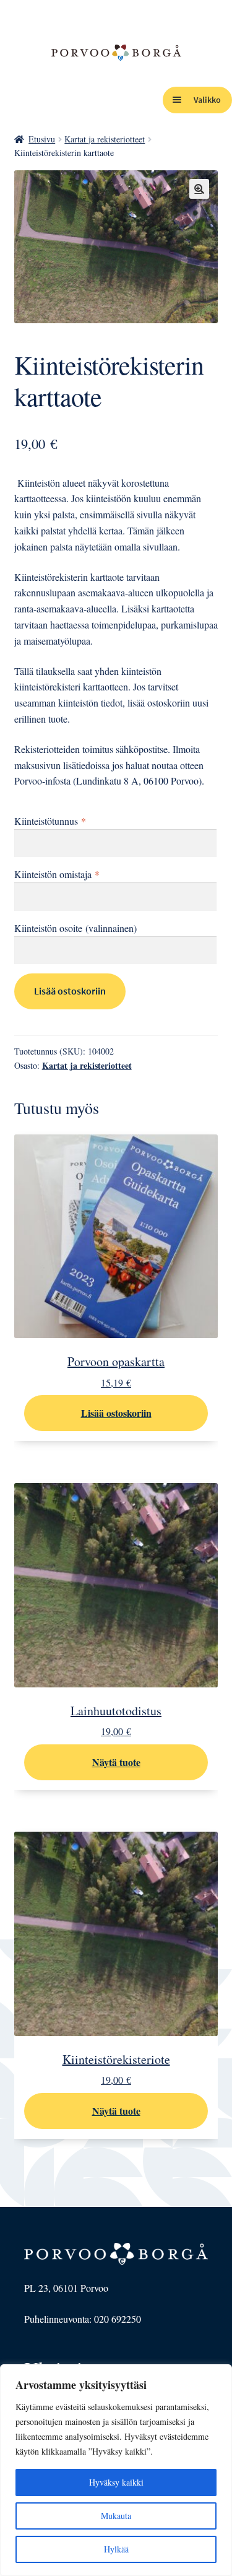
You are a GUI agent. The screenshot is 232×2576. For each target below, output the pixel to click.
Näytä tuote (116, 1762)
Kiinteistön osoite (75, 928)
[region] (116, 2470)
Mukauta (116, 2516)
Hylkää (116, 2549)
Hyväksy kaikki (116, 2482)
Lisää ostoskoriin (70, 991)
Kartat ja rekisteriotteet (105, 139)
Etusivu (42, 139)
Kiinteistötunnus (50, 821)
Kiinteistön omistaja (57, 874)
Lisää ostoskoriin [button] (116, 1413)
